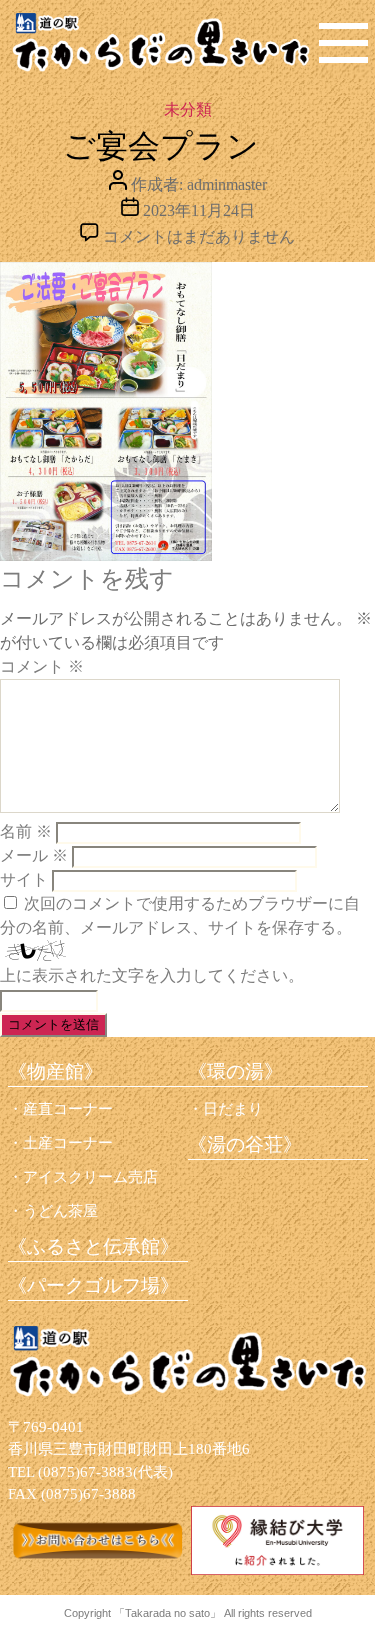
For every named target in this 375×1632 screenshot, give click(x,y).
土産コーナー (68, 1143)
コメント (42, 666)
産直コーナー (68, 1109)
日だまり (233, 1109)
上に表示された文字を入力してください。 (152, 975)
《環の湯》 (235, 1071)
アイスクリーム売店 (90, 1177)
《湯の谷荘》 (245, 1144)
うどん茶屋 (60, 1211)
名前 (26, 831)
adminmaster (227, 184)
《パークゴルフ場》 (93, 1285)
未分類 (188, 109)
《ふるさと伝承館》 (93, 1246)
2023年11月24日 (199, 210)
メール (34, 855)
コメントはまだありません (199, 236)
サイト (24, 879)
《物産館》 (55, 1071)
